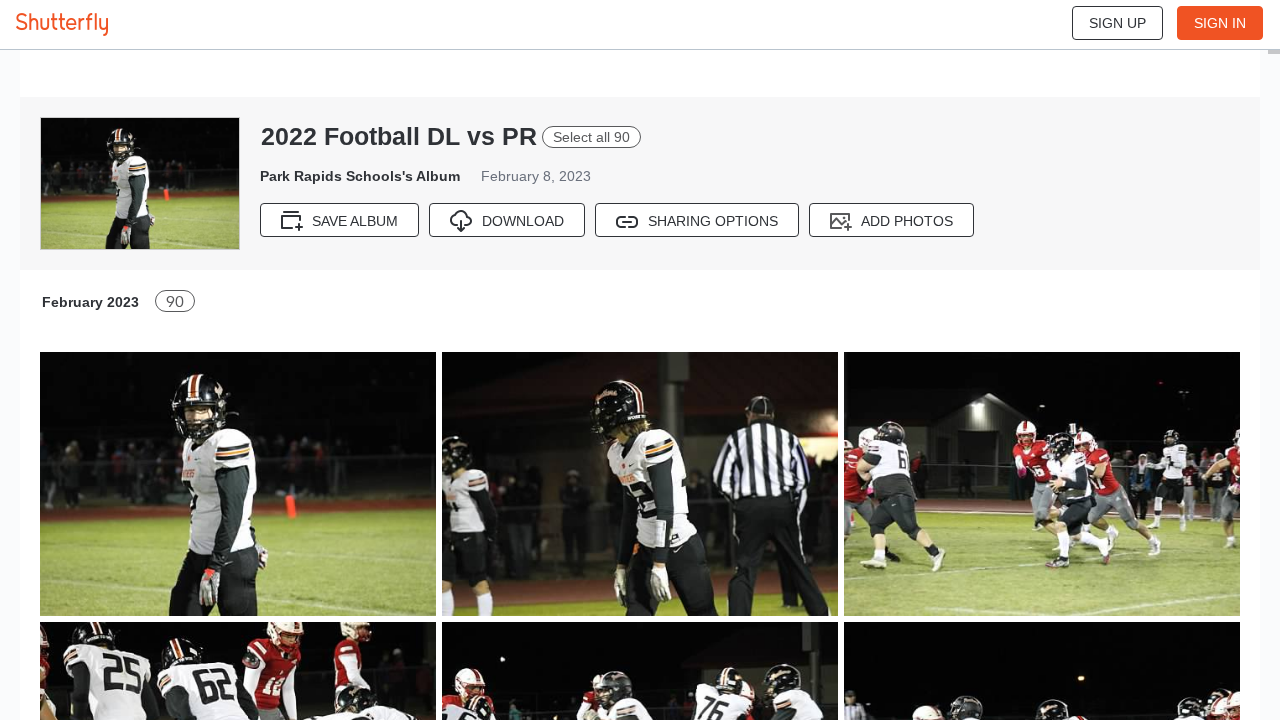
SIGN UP (1117, 23)
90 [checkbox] (175, 301)
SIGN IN (1220, 23)
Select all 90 (591, 137)
